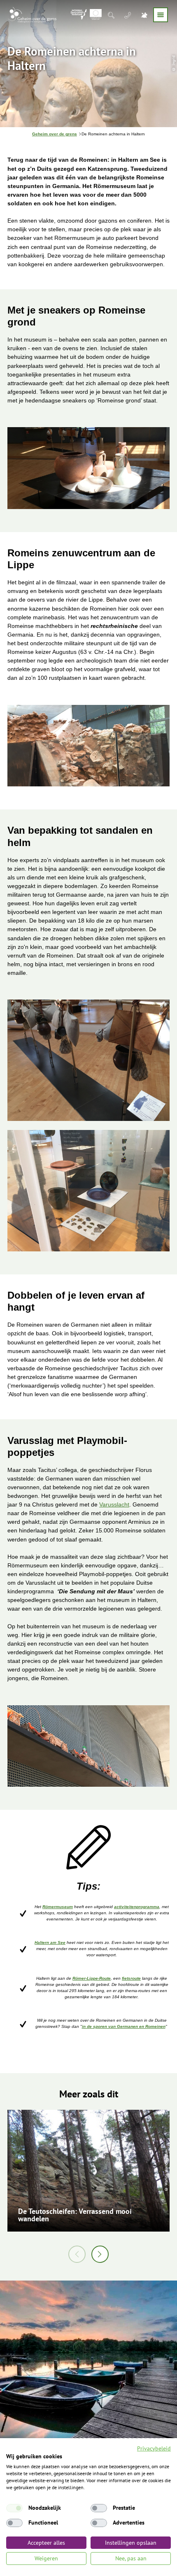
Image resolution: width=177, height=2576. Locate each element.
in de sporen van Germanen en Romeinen (124, 2026)
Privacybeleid (154, 2448)
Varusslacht (114, 1504)
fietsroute (131, 1978)
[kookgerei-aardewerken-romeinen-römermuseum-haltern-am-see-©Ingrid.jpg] (88, 469)
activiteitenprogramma (137, 1907)
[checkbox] (14, 2508)
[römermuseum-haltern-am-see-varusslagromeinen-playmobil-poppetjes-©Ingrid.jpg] (88, 1747)
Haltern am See (50, 1942)
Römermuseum (58, 1907)
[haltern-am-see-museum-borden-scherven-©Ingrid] (88, 1192)
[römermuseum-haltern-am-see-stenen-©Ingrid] (88, 1061)
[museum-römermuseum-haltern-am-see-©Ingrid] (88, 747)
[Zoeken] (112, 15)
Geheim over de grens (55, 134)
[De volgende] (100, 2254)
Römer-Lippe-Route (92, 1978)
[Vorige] (77, 2254)
